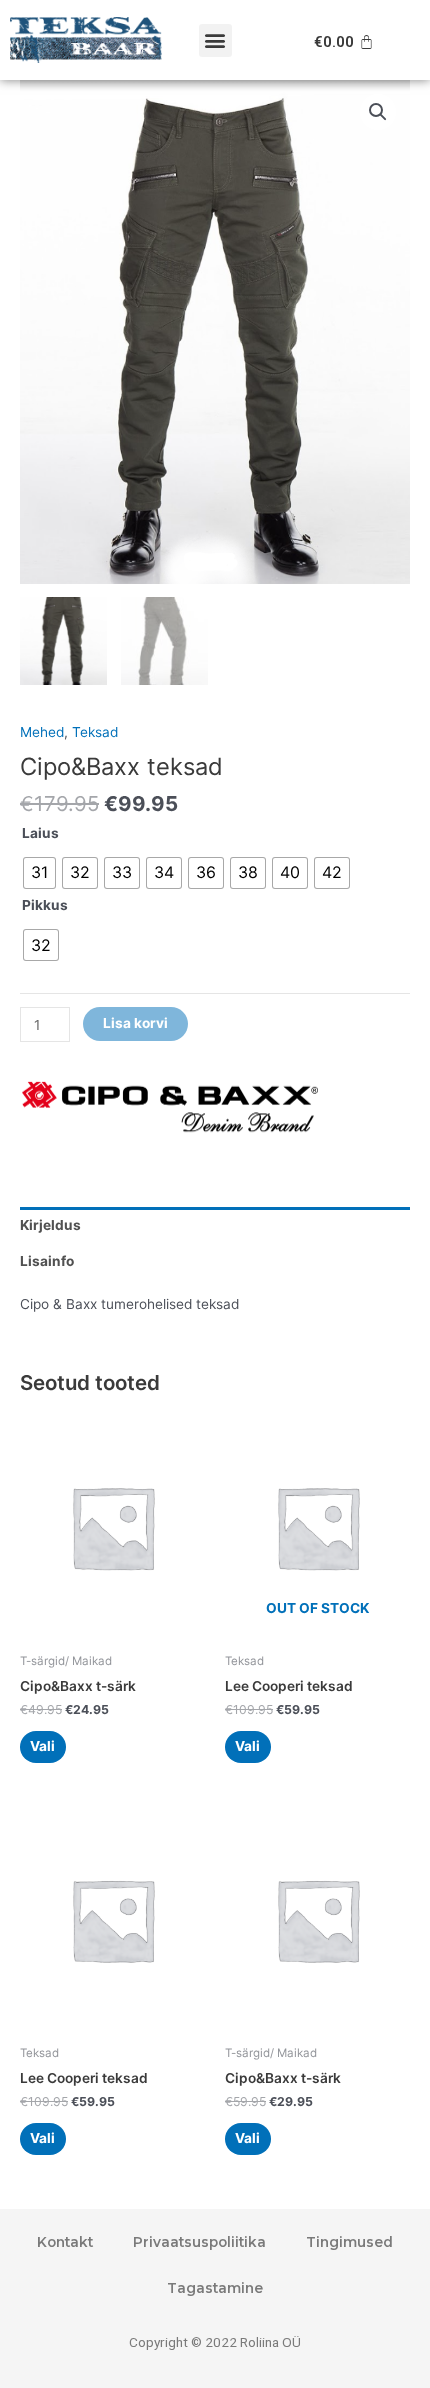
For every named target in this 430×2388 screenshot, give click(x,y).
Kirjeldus (50, 1225)
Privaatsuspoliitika (199, 2242)
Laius (40, 833)
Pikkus (45, 905)
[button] (215, 40)
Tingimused (349, 2242)
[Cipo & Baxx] (170, 1111)
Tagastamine (215, 2288)
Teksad (95, 732)
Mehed (42, 732)
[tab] (215, 1225)
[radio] (39, 873)
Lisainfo (47, 1261)
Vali (42, 1746)
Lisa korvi (135, 1023)
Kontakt (65, 2242)
